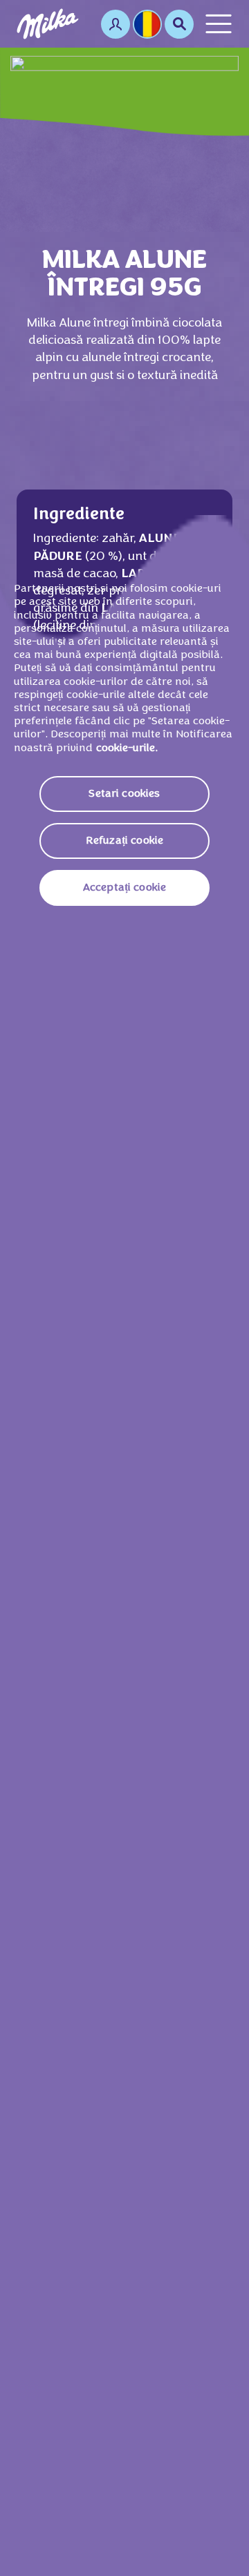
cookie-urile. (127, 748)
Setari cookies (124, 794)
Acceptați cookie (125, 888)
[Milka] (48, 24)
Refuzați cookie (124, 841)
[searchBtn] (179, 24)
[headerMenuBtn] (219, 24)
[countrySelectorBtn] (147, 24)
